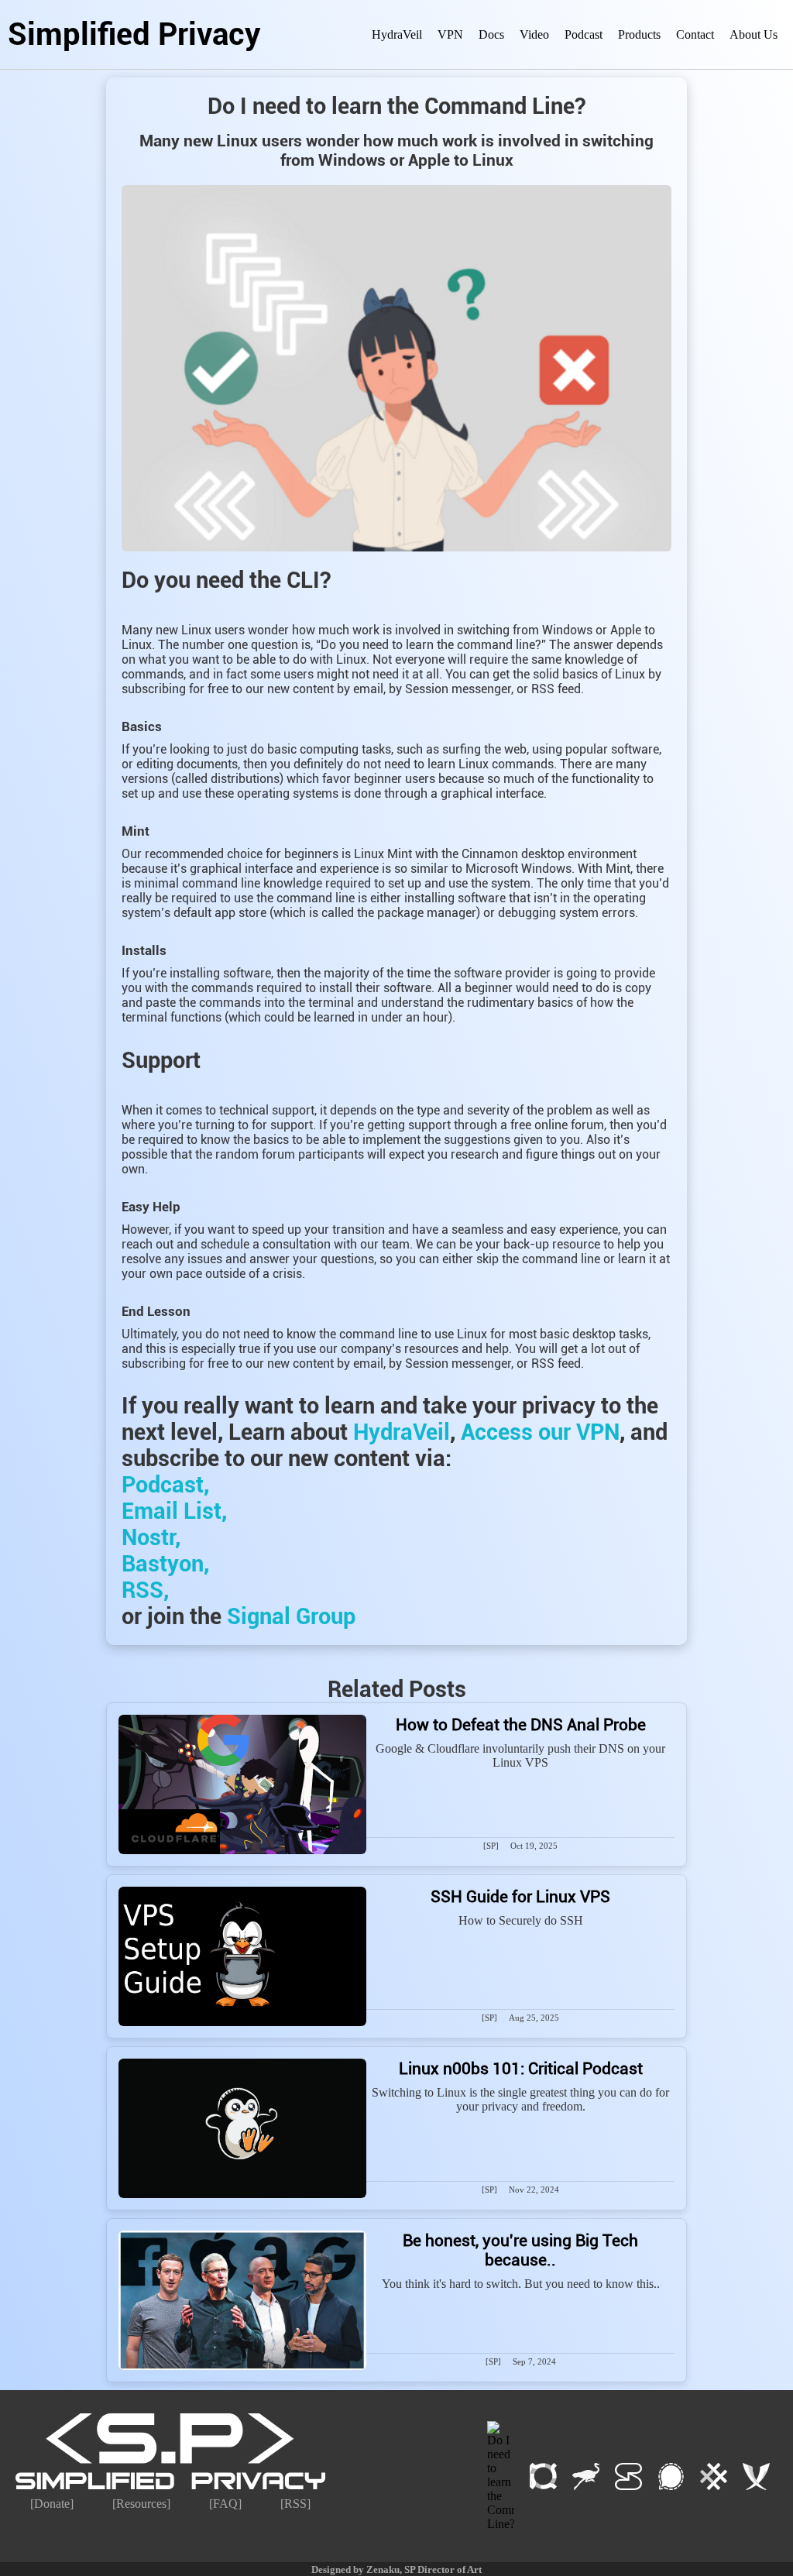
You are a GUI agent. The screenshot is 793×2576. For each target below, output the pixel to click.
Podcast (584, 34)
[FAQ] (225, 2504)
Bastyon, (165, 1564)
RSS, (145, 1590)
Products (639, 34)
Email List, (174, 1511)
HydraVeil (397, 34)
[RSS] (295, 2504)
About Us (754, 34)
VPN (450, 34)
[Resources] (141, 2504)
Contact (695, 34)
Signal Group (291, 1616)
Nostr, (151, 1537)
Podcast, (165, 1485)
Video (534, 34)
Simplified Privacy (134, 34)
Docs (491, 34)
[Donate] (52, 2504)
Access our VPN (540, 1432)
